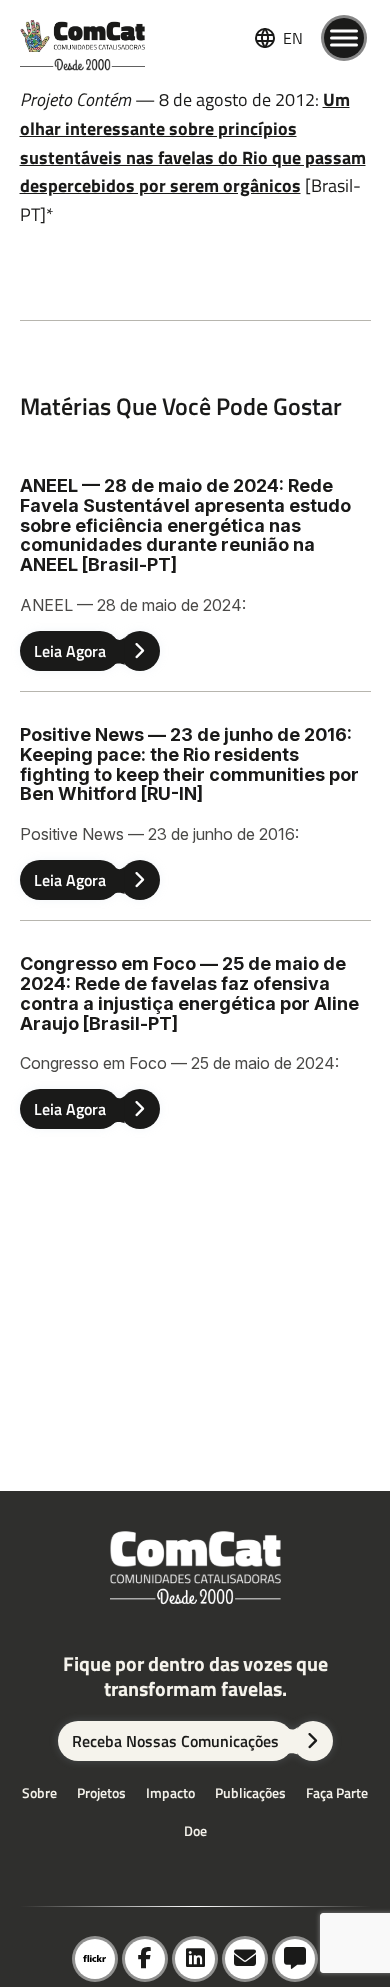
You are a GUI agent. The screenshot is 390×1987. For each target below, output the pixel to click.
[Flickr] (95, 1959)
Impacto (170, 1792)
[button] (295, 1959)
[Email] (245, 1959)
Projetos (101, 1792)
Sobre (39, 1792)
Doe (195, 1830)
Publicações (250, 1792)
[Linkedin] (195, 1959)
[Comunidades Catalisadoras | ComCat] (82, 38)
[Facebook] (145, 1959)
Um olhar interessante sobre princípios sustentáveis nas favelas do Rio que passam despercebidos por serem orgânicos (193, 142)
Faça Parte (337, 1792)
